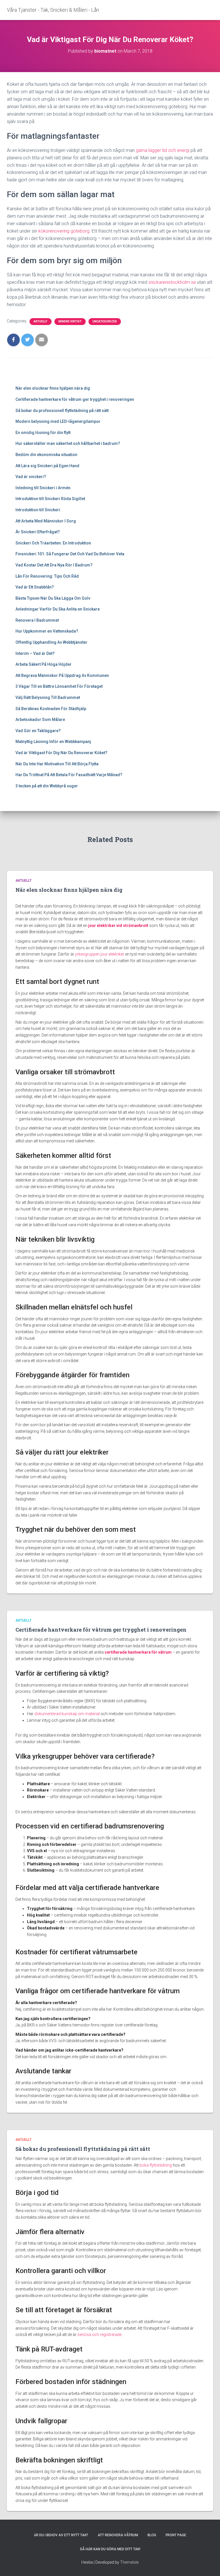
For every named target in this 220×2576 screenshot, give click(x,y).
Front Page (176, 2535)
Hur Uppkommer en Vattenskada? (47, 631)
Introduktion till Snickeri (38, 510)
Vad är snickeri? (31, 477)
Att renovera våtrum (118, 2535)
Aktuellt (41, 321)
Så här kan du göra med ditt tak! (110, 2549)
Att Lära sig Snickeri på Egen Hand (47, 466)
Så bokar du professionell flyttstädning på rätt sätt (62, 411)
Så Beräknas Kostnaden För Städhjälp (51, 709)
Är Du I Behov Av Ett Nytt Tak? (61, 2535)
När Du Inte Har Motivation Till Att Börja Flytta (57, 764)
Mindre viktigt (70, 321)
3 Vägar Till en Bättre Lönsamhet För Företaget (59, 686)
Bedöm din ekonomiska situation (46, 455)
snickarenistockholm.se (172, 282)
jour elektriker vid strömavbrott (118, 926)
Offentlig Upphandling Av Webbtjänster (51, 642)
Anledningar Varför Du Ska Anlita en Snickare (58, 609)
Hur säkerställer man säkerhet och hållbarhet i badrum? (68, 443)
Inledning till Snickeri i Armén (43, 488)
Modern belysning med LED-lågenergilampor (58, 421)
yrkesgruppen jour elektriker (100, 954)
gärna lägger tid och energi (163, 150)
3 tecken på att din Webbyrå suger (47, 786)
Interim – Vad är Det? (35, 653)
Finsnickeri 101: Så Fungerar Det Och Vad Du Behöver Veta (70, 554)
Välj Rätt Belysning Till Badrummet (48, 697)
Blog (152, 2535)
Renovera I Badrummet (38, 620)
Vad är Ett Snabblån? (35, 587)
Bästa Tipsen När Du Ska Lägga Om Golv (53, 598)
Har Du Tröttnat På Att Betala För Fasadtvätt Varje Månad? (69, 775)
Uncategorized (105, 321)
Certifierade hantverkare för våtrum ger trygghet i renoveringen (75, 399)
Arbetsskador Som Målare (40, 720)
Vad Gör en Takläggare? (38, 731)
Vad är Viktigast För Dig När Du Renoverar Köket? (61, 753)
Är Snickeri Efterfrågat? (38, 532)
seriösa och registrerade (99, 2335)
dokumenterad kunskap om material (67, 1714)
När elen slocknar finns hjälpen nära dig (53, 388)
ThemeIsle (129, 2562)
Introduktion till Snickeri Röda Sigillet (50, 499)
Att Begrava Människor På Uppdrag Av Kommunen (62, 675)
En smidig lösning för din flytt (43, 433)
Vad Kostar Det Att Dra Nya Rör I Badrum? (54, 565)
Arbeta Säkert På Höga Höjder (44, 664)
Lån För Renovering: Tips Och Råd (47, 576)
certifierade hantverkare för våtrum (138, 1652)
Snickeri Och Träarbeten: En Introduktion (53, 543)
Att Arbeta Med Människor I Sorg (46, 521)
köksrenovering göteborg (64, 231)
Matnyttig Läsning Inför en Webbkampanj (53, 742)
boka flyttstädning (156, 2165)
